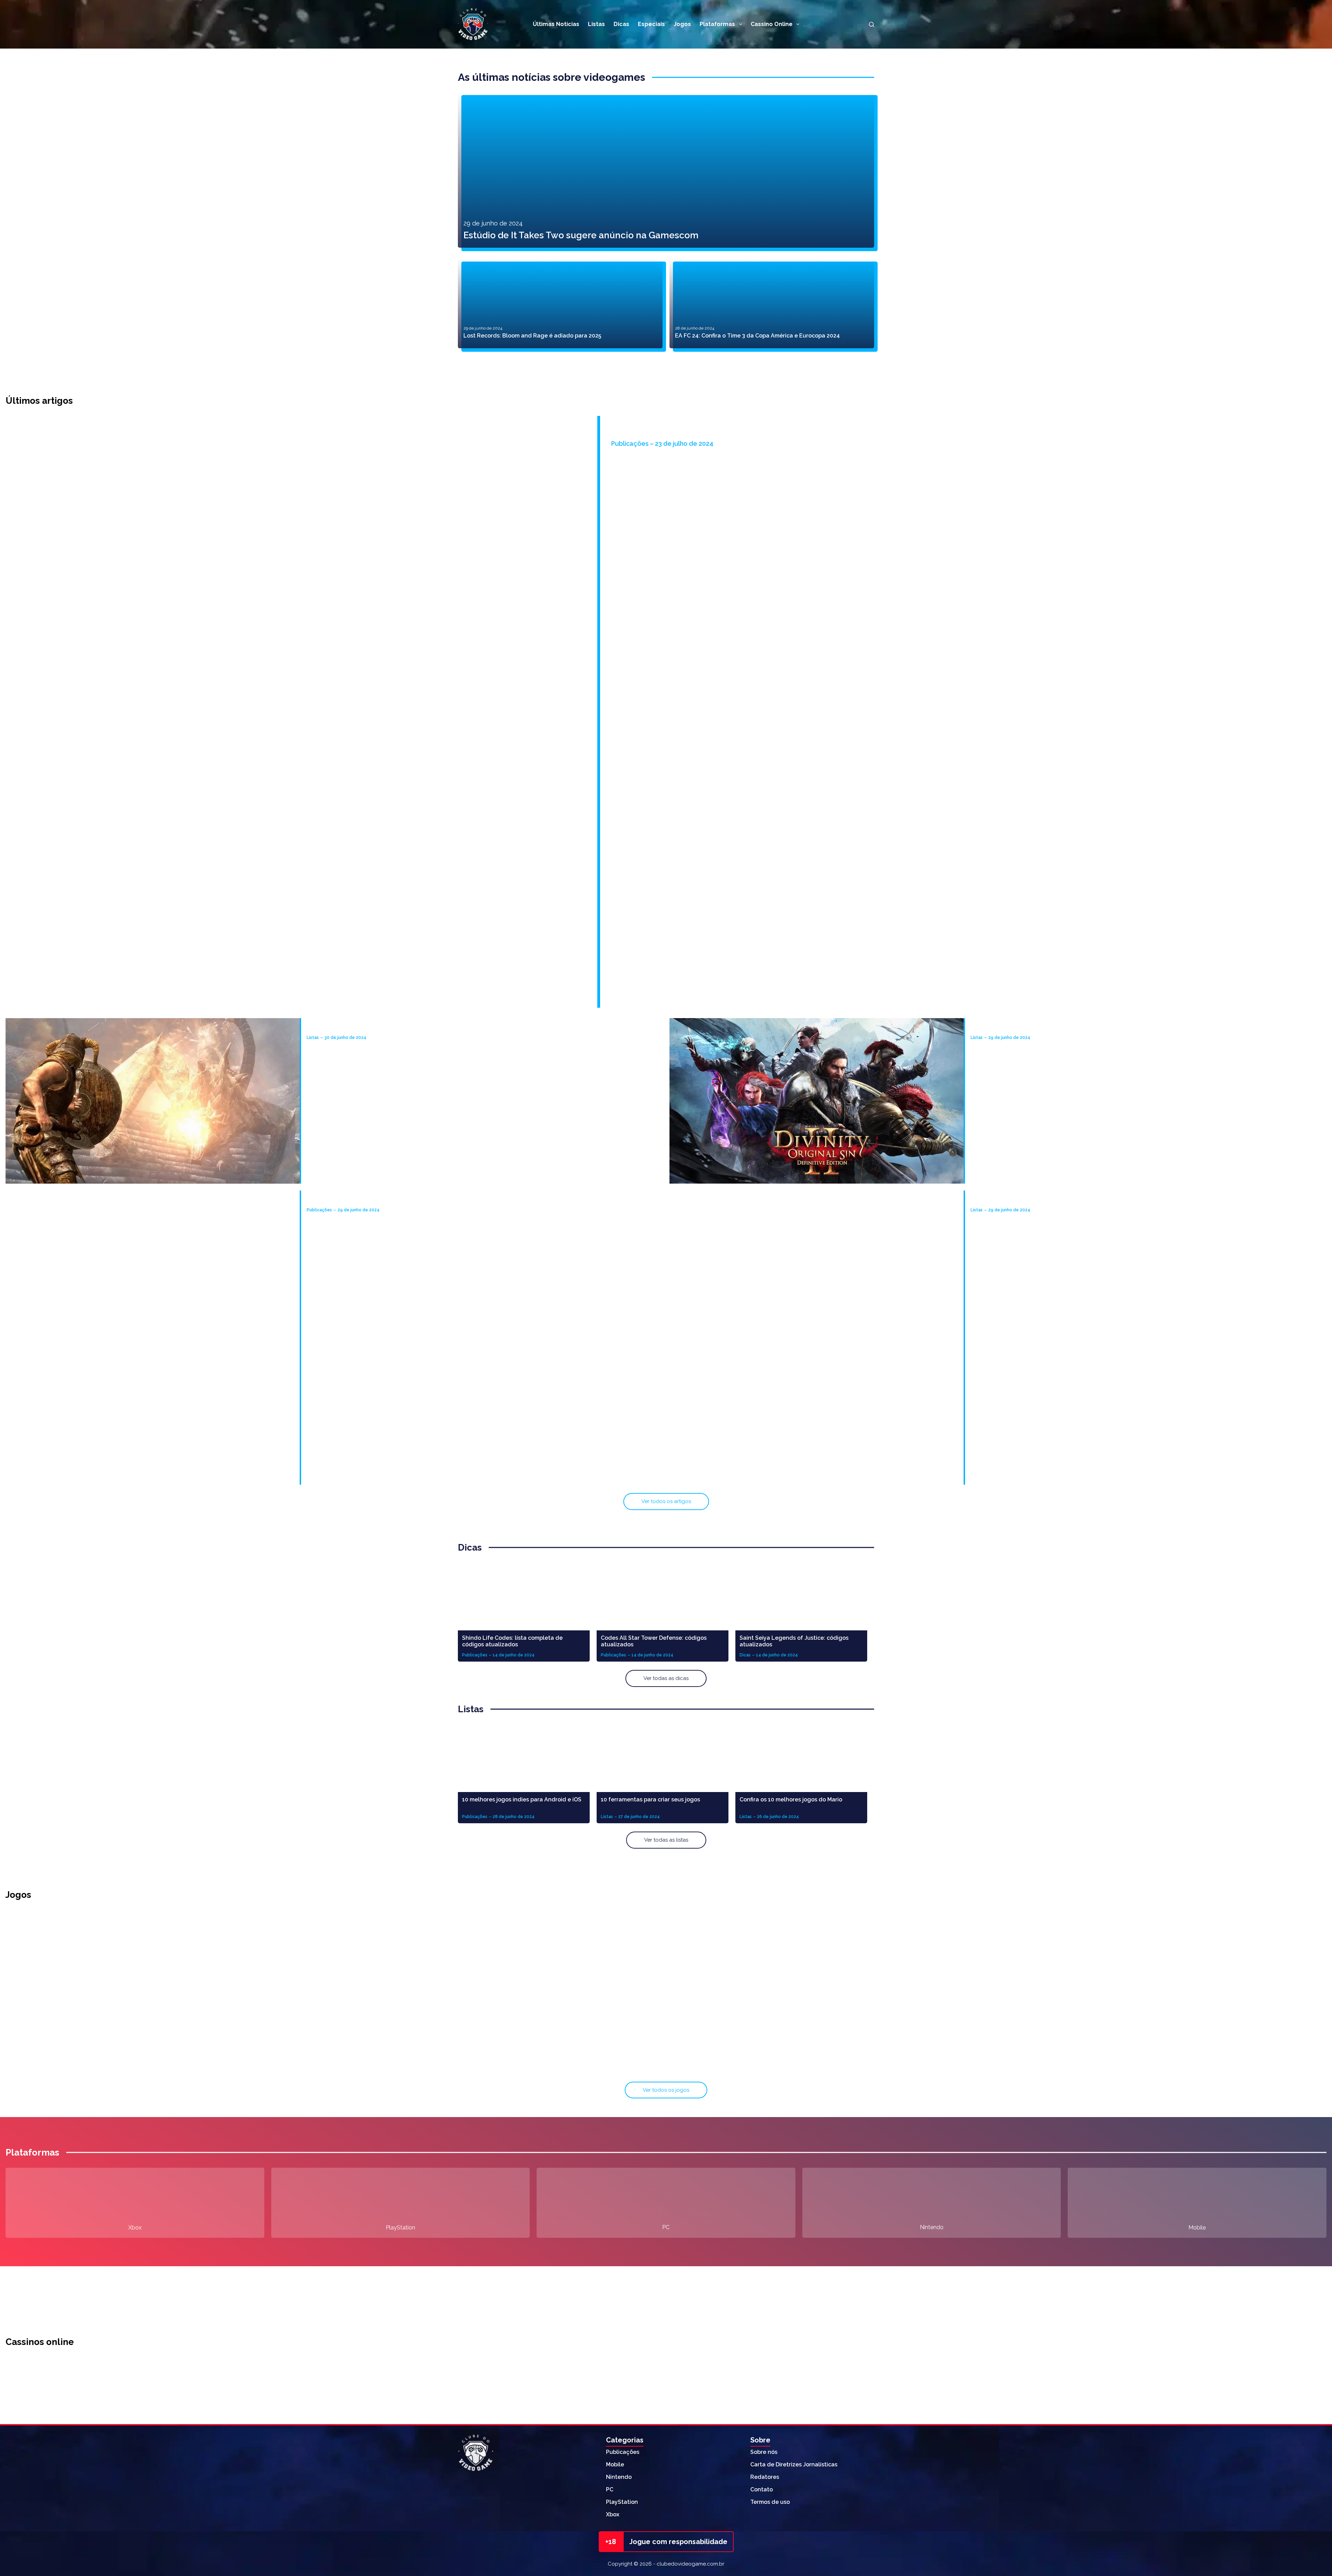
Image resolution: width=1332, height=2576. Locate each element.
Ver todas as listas (666, 1840)
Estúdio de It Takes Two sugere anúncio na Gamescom (581, 235)
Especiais (651, 24)
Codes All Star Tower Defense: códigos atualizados (654, 1641)
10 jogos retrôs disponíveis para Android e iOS (1033, 1200)
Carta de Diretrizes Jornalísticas (794, 2464)
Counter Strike (1109, 2066)
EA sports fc (666, 2066)
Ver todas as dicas (666, 1678)
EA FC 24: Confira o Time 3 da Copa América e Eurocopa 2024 (757, 336)
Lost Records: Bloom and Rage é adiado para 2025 (532, 336)
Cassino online (772, 24)
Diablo (1109, 1982)
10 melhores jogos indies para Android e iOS (522, 1799)
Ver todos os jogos (666, 2090)
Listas (596, 24)
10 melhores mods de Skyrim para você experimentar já (382, 1027)
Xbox (135, 2228)
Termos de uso (770, 2502)
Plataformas (717, 24)
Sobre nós (764, 2452)
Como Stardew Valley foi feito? (678, 434)
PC (666, 2227)
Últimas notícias (556, 24)
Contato (762, 2489)
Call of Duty (666, 1982)
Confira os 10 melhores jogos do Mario (791, 1799)
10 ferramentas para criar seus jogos (650, 1799)
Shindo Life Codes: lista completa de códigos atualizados (512, 1641)
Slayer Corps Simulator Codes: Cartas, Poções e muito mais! (387, 1200)
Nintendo (932, 2227)
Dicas (621, 24)
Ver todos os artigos (666, 1501)
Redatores (765, 2477)
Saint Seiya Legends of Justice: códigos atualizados (794, 1641)
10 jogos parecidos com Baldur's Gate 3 (1024, 1027)
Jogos (682, 24)
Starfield (224, 1982)
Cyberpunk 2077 (224, 2066)
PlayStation (400, 2228)
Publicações (623, 2452)
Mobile (1197, 2228)
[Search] (872, 24)
